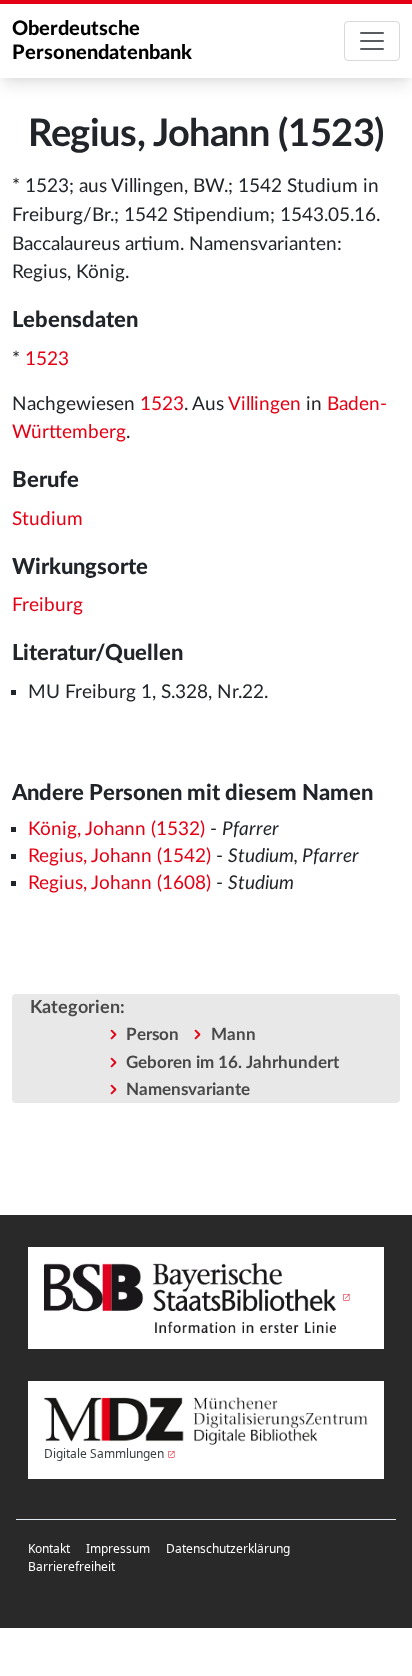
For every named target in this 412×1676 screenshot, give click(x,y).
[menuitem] (49, 1549)
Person (152, 1034)
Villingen (264, 404)
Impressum (118, 1548)
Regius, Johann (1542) (119, 856)
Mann (233, 1034)
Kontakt (49, 1548)
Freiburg (47, 605)
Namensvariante (188, 1089)
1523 (47, 359)
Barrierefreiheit (71, 1566)
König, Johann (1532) (116, 829)
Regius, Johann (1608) (119, 883)
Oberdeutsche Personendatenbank (102, 41)
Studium (47, 519)
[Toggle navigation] (372, 41)
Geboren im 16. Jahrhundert (232, 1062)
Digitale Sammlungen (104, 1453)
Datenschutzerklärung (228, 1548)
